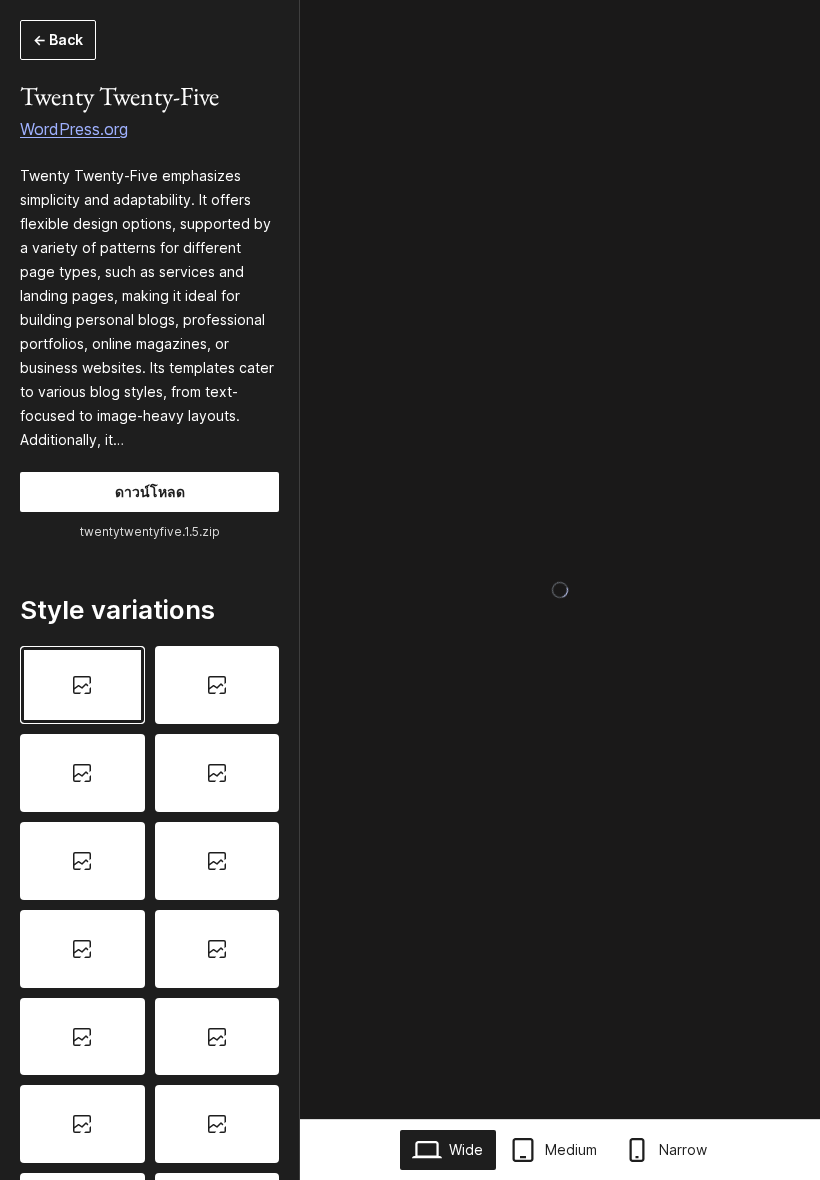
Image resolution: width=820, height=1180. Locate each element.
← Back (58, 39)
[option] (82, 685)
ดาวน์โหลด (150, 491)
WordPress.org (74, 129)
